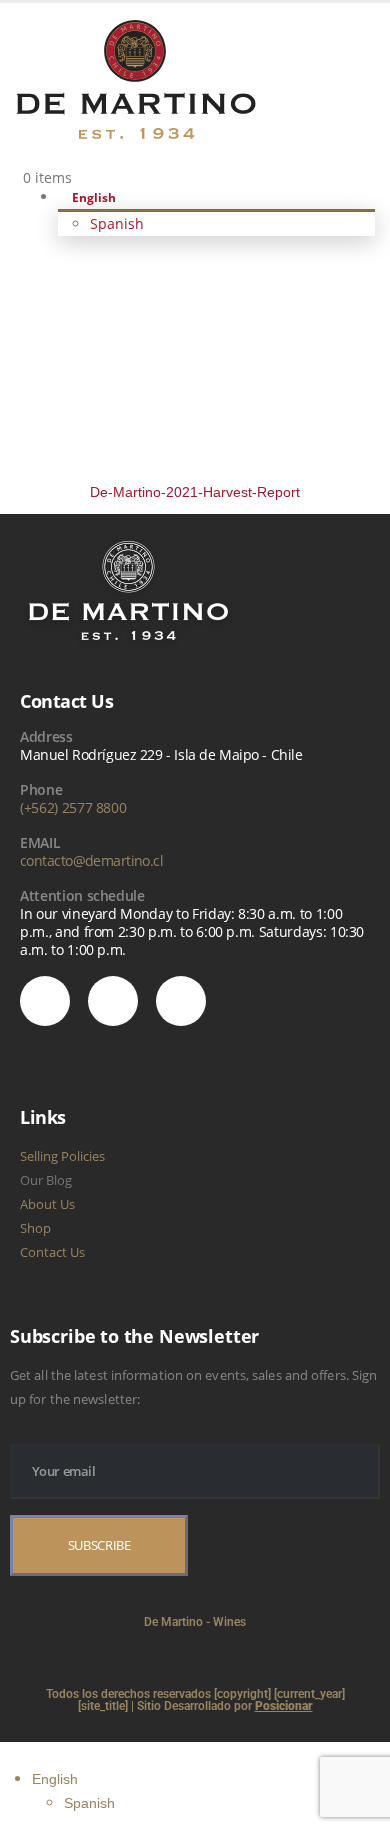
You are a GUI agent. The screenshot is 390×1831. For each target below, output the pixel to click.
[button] (12, 1753)
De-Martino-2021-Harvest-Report (195, 492)
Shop (35, 1228)
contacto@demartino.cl (91, 860)
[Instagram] (45, 1001)
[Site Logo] (135, 77)
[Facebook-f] (181, 1001)
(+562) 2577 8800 (73, 807)
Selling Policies (62, 1156)
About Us (47, 1204)
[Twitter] (113, 1001)
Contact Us (52, 1252)
